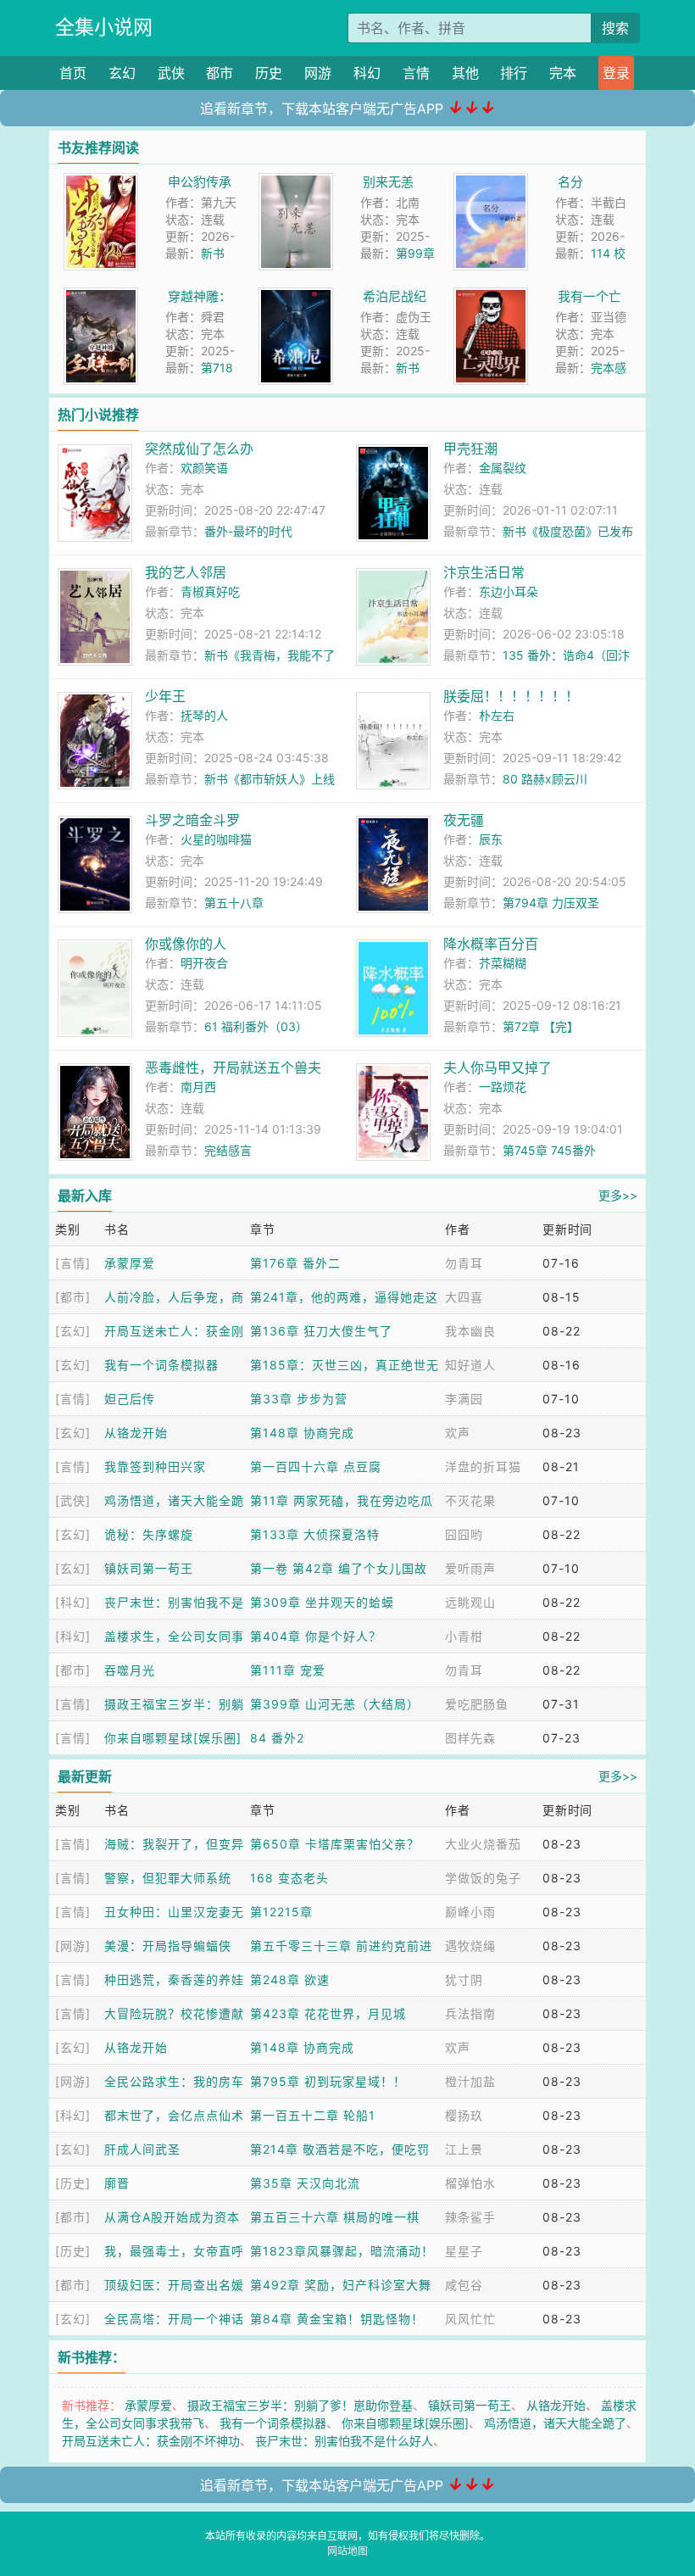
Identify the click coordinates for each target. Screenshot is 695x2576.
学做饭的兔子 (483, 1878)
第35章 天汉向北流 (305, 2183)
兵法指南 (470, 2013)
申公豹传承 (200, 182)
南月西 (198, 1087)
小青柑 (464, 1636)
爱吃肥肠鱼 (477, 1704)
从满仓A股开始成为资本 (172, 2217)
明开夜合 (204, 963)
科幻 (367, 73)
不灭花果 (470, 1500)
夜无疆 (464, 820)
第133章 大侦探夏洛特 (315, 1534)
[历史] (73, 2183)
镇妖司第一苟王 (149, 1568)
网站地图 (347, 2551)
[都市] (73, 1297)
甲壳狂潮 (470, 449)
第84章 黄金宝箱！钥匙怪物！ (337, 2319)
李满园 (464, 1399)
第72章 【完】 (541, 1026)
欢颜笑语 (204, 468)
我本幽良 (470, 1331)
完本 (563, 73)
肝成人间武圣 (142, 2149)
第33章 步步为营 (299, 1399)
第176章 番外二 (295, 1263)
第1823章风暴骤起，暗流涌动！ (342, 2251)
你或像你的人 (186, 944)
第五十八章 (234, 903)
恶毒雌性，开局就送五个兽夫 (233, 1068)
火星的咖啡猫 (216, 839)
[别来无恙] (296, 182)
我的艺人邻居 (186, 572)
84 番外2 (277, 1738)
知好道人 (470, 1365)
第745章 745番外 (549, 1150)
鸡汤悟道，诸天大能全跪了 (555, 2423)
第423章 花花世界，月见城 (328, 2013)
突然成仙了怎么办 (199, 449)
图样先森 (470, 1738)
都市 (220, 73)
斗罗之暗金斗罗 (192, 820)
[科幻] (73, 1602)
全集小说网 (104, 27)
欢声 (458, 1433)
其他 (465, 73)
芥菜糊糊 (503, 963)
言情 (416, 73)
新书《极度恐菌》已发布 (568, 531)
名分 (570, 182)
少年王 (165, 696)
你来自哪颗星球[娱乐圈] (173, 1738)
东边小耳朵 (509, 591)
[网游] (73, 1946)
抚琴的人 (204, 715)
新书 (213, 253)
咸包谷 (464, 2285)
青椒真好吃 (210, 591)
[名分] (491, 182)
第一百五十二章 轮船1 (313, 2115)
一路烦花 (503, 1087)
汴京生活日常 (484, 572)
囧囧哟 (464, 1534)
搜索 (615, 28)
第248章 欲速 (290, 1979)
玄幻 (122, 73)
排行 (514, 73)
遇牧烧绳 (470, 1946)
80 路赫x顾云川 (545, 779)
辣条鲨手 (470, 2217)
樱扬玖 (464, 2115)
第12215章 (281, 1912)
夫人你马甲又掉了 (498, 1068)
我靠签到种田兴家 (155, 1466)
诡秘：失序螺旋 (149, 1534)
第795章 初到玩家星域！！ (328, 2081)
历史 (269, 73)
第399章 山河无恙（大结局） (335, 1704)
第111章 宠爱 (288, 1670)
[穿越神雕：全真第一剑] (101, 296)
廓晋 (117, 2183)
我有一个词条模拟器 (161, 1365)
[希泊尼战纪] (296, 296)
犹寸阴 (464, 1979)
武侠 (171, 73)
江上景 (464, 2149)
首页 (73, 73)
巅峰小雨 (470, 1912)
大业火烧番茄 (483, 1844)
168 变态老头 (289, 1878)
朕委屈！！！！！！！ (511, 696)
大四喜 (464, 1297)
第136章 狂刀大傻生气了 (321, 1331)
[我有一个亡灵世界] (491, 296)
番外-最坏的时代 (248, 531)
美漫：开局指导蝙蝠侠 (168, 1946)
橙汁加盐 (470, 2081)
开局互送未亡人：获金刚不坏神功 (151, 2441)
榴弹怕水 (470, 2183)
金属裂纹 (503, 468)
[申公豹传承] (101, 182)
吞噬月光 (130, 1670)
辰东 (491, 839)
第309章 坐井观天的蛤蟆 (322, 1602)
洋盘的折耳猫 (483, 1466)
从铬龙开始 (136, 1433)
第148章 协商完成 (302, 1433)
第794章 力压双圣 (551, 903)
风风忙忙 (470, 2319)
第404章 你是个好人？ (316, 1636)
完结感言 (228, 1150)
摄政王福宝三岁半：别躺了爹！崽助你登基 (300, 2405)
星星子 (464, 2251)
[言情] (73, 1263)
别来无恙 (388, 182)
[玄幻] (73, 1331)
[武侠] (73, 1500)
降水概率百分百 (491, 944)
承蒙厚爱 (130, 1263)
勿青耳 (464, 1263)
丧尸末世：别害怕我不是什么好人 (344, 2441)
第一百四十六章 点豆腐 (316, 1466)
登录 (616, 73)
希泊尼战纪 (395, 296)
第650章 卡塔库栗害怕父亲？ (335, 1844)
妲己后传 (130, 1399)
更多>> (618, 1195)
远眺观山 (470, 1602)
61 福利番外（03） (256, 1026)
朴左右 (497, 715)
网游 (318, 73)
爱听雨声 (470, 1568)
